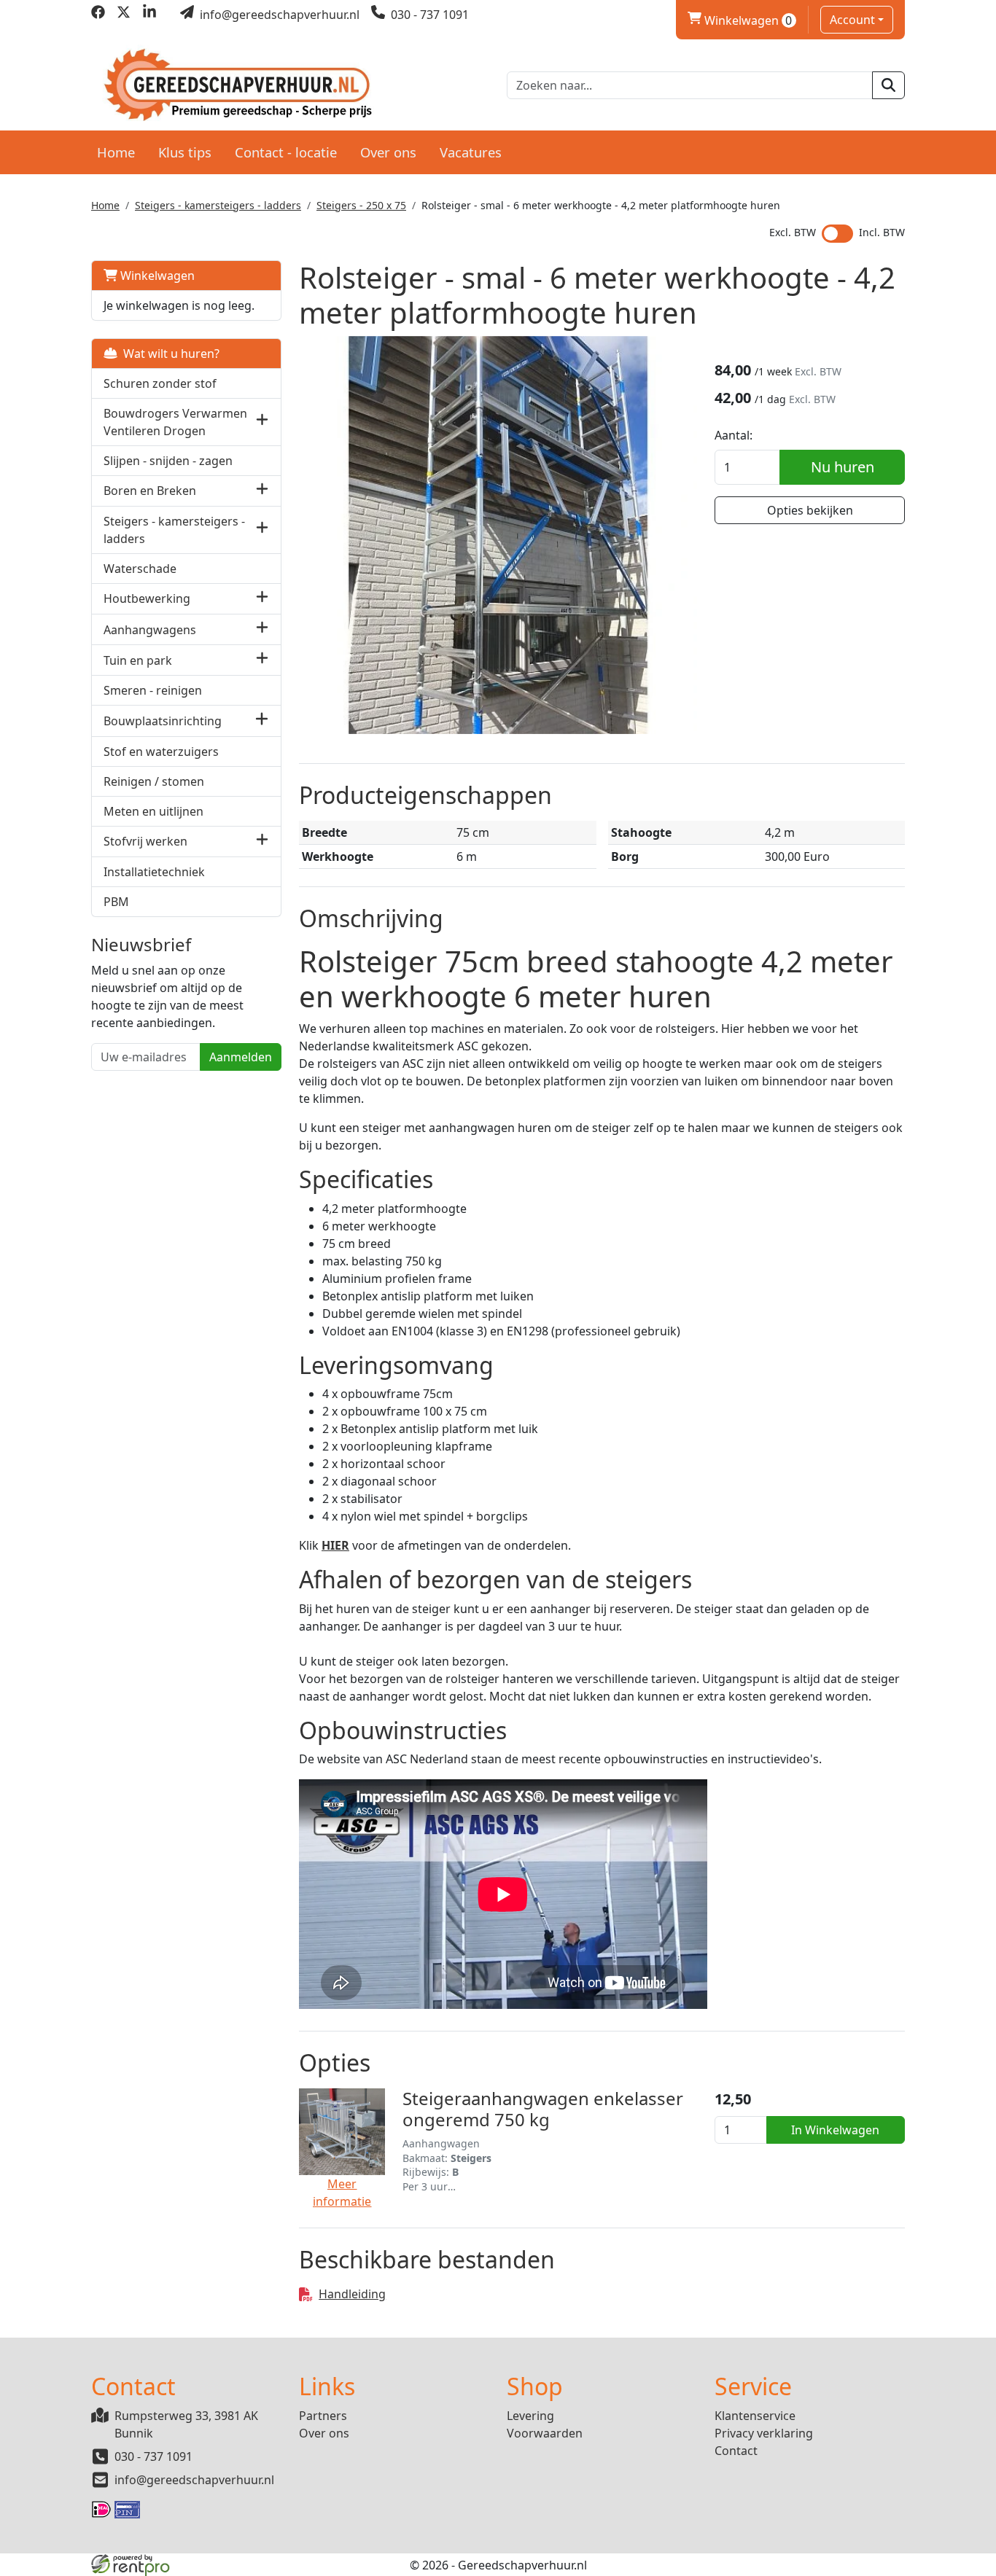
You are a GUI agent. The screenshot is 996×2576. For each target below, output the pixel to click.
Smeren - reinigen (153, 690)
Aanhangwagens (150, 630)
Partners (323, 2416)
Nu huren (843, 467)
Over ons (388, 152)
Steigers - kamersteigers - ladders (218, 205)
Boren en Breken (150, 491)
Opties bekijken (810, 510)
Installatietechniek (154, 872)
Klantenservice (755, 2416)
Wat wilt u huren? (168, 354)
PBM (116, 902)
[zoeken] (888, 85)
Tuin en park (138, 660)
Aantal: (734, 435)
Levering (530, 2416)
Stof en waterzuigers (161, 752)
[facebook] (98, 15)
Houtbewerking (147, 598)
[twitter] (124, 15)
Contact (736, 2451)
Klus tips (185, 152)
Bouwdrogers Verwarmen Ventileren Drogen (175, 422)
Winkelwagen (740, 20)
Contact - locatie (286, 152)
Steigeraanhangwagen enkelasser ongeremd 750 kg (543, 2109)
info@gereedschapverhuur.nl (194, 2480)
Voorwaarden (545, 2433)
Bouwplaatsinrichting (163, 721)
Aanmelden (241, 1057)
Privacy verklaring (764, 2433)
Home (116, 152)
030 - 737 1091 (153, 2456)
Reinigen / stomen (154, 781)
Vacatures (471, 152)
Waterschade (140, 569)
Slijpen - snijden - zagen (168, 461)
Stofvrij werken (145, 841)
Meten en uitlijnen (153, 811)
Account (852, 20)
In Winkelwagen (835, 2130)
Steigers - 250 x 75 (361, 205)
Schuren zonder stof (160, 383)
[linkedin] (149, 15)
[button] (262, 422)
